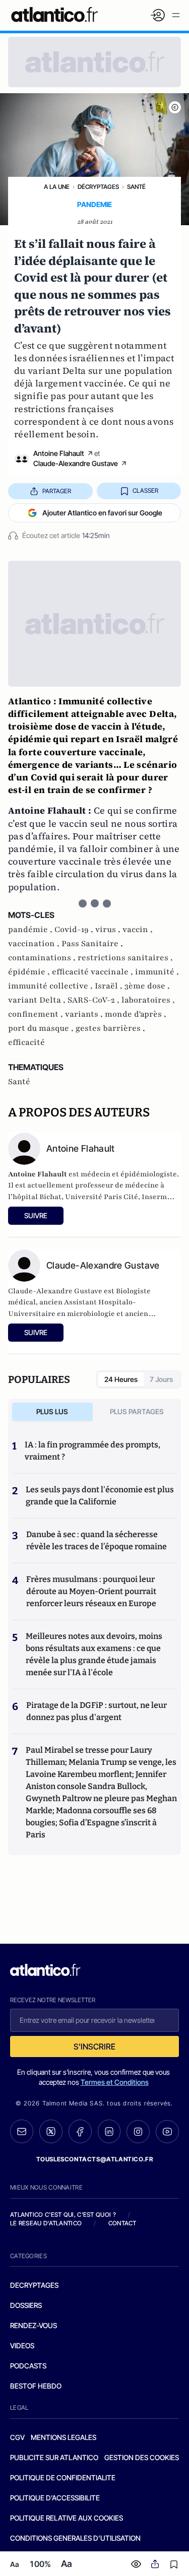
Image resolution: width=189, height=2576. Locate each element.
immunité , (157, 972)
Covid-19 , (75, 930)
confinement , (37, 1014)
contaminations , (43, 958)
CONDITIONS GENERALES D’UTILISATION (75, 2538)
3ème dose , (147, 986)
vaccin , (138, 930)
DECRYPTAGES (34, 2285)
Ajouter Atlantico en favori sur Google (102, 513)
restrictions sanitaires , (125, 958)
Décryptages (98, 187)
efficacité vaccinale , (93, 972)
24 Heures (121, 1379)
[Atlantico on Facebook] (80, 2131)
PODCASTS (28, 2366)
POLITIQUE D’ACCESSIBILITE (55, 2498)
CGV (17, 2437)
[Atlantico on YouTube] (167, 2132)
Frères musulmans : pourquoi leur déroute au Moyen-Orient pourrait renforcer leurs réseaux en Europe (91, 1591)
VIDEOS (22, 2346)
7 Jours (161, 1379)
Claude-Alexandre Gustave (76, 463)
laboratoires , (148, 1000)
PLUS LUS (52, 1411)
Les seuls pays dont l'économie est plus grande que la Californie (100, 1496)
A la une (57, 187)
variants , (85, 1014)
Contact (122, 2223)
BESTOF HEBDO (36, 2386)
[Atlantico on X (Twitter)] (51, 2131)
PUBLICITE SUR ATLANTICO (54, 2457)
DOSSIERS (26, 2305)
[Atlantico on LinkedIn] (109, 2131)
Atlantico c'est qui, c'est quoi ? (63, 2215)
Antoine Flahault (59, 453)
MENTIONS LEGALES (64, 2437)
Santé (136, 187)
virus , (109, 930)
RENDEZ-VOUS (34, 2325)
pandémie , (31, 930)
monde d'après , (136, 1014)
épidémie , (30, 972)
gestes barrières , (110, 1028)
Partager (57, 491)
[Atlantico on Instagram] (138, 2132)
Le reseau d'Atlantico (46, 2223)
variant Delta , (38, 1000)
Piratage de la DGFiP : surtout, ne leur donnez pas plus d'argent (97, 1711)
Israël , (110, 986)
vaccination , (35, 944)
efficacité (26, 1042)
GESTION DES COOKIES (142, 2457)
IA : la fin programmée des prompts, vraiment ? (92, 1451)
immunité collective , (51, 986)
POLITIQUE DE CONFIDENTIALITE (63, 2478)
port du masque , (42, 1028)
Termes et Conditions (115, 2082)
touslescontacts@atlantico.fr (95, 2159)
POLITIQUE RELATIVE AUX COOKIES (67, 2518)
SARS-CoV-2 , (94, 1000)
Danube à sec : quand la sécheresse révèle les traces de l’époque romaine (97, 1540)
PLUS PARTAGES (137, 1411)
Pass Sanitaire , (92, 944)
